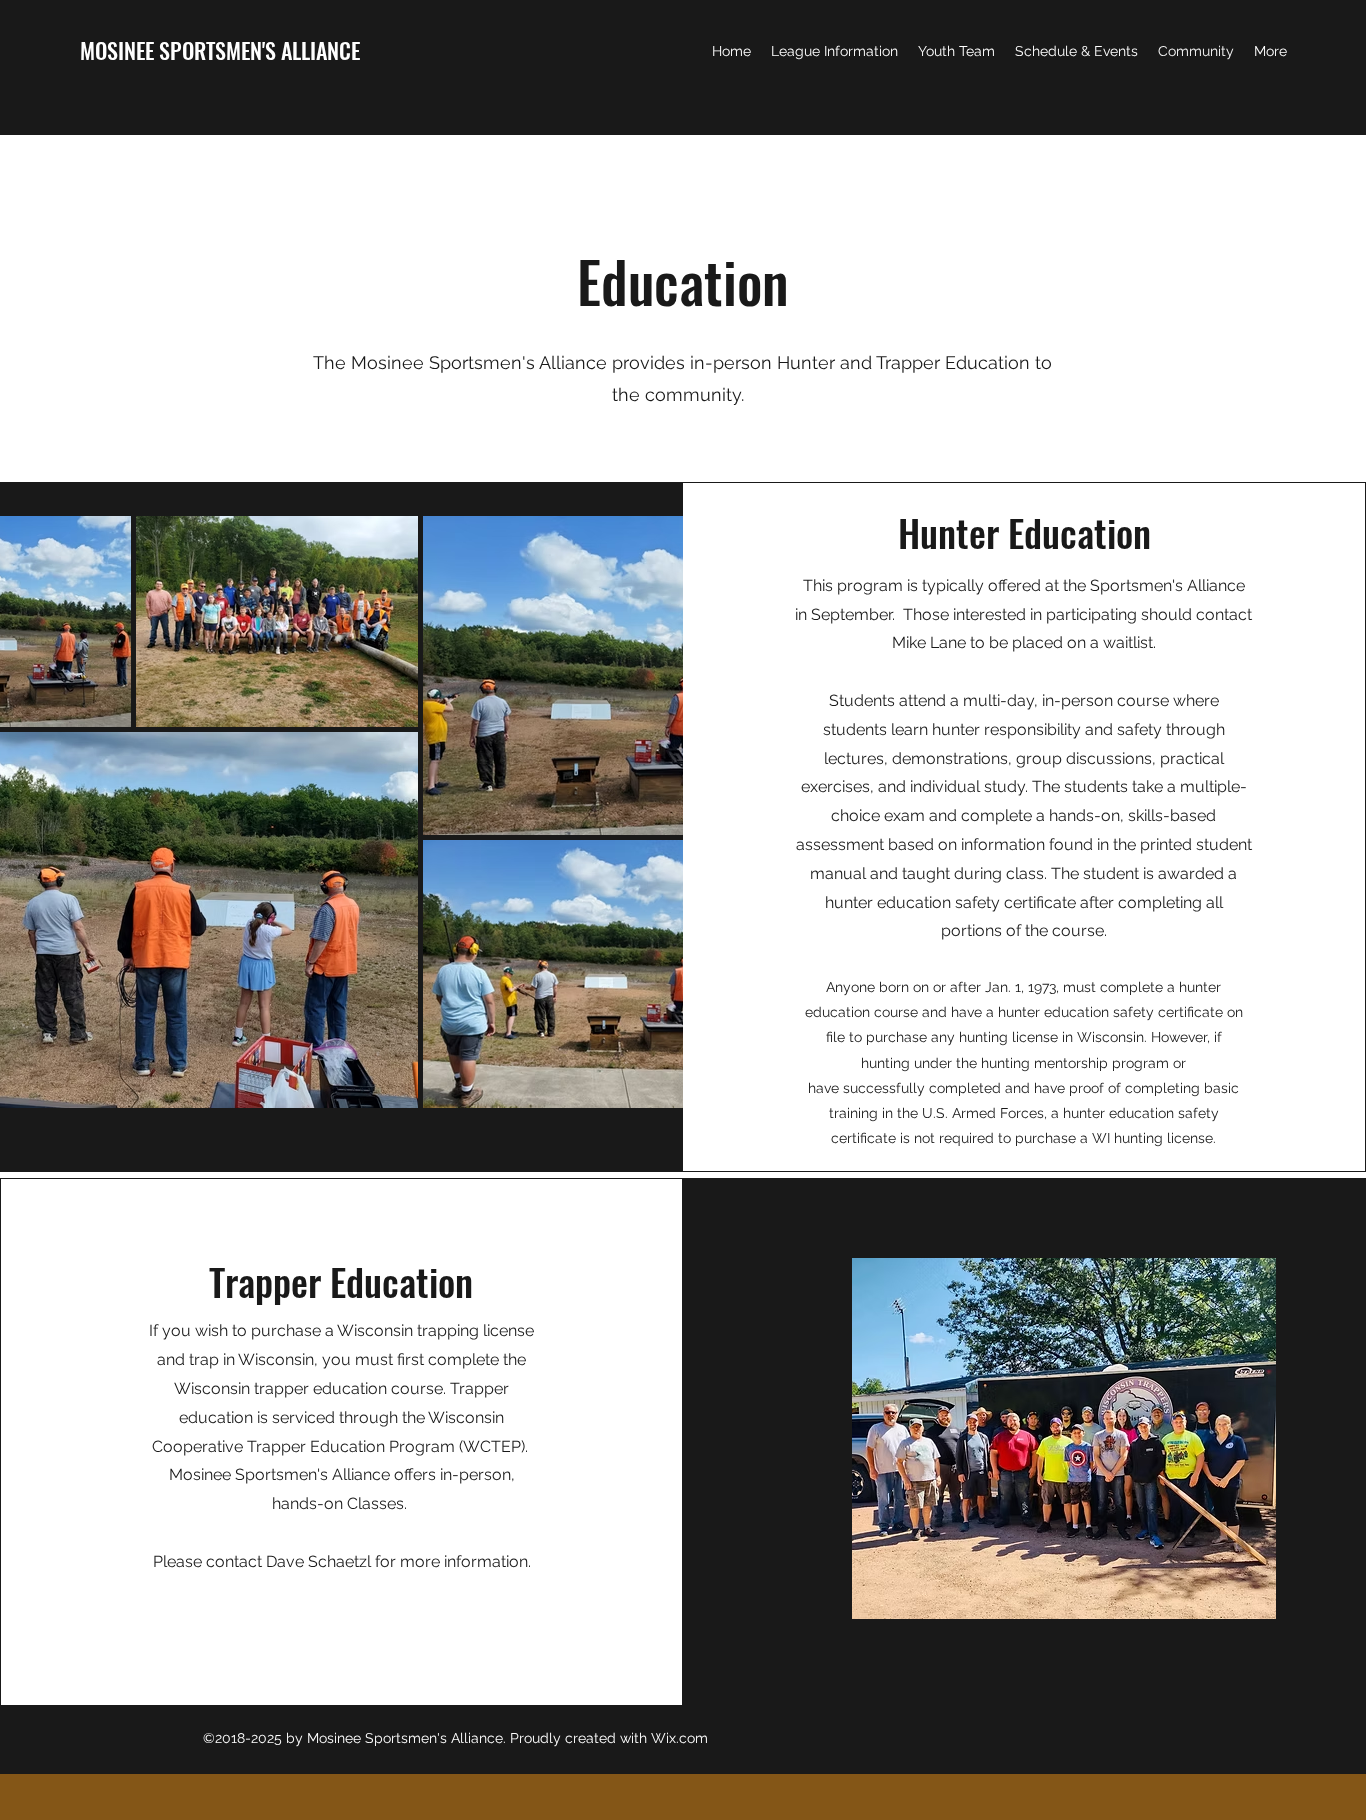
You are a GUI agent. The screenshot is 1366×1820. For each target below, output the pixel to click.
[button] (834, 51)
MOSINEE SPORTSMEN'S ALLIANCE (220, 50)
